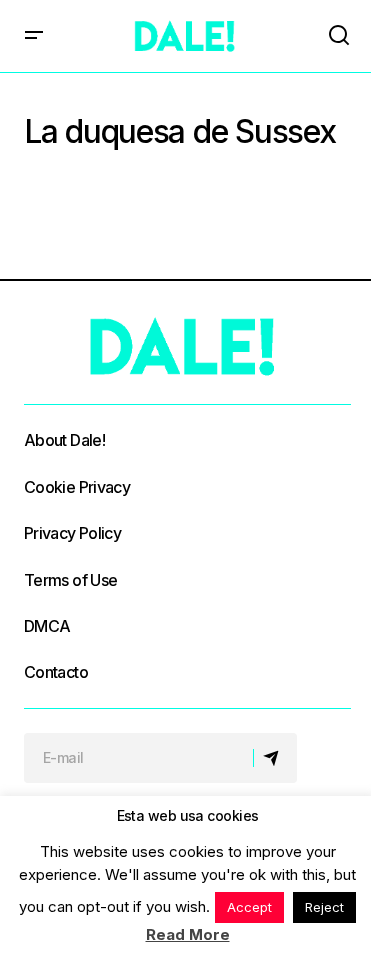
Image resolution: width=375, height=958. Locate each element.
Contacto (56, 672)
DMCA (47, 626)
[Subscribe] (274, 758)
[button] (34, 36)
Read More (188, 934)
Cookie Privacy (77, 487)
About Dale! (64, 440)
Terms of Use (70, 580)
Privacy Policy (72, 533)
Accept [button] (249, 907)
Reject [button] (324, 907)
